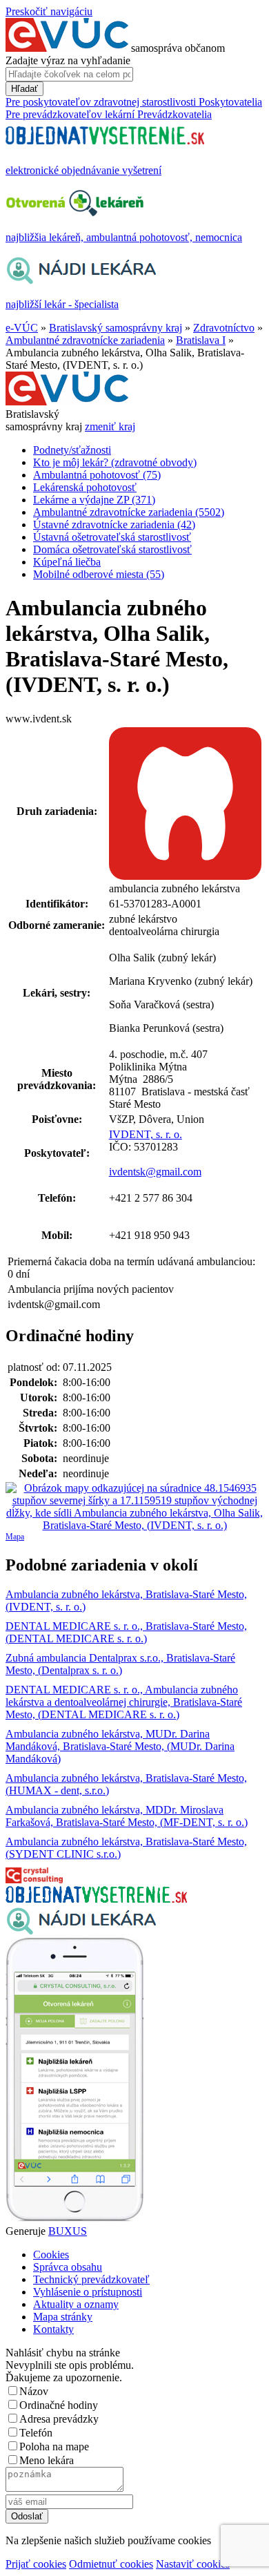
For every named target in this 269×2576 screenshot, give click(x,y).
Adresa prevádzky (59, 2419)
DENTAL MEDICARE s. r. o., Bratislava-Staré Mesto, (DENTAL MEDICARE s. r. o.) (126, 1632)
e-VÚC (22, 328)
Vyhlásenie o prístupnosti (88, 2292)
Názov (34, 2391)
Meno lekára (47, 2460)
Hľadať (24, 89)
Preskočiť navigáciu (49, 11)
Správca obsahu (68, 2267)
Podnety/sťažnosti (72, 450)
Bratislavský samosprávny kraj (116, 328)
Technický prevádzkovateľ (91, 2279)
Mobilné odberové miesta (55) (99, 574)
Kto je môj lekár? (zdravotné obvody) (115, 462)
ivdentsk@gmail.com (155, 1172)
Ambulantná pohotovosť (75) (97, 475)
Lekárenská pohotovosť (85, 487)
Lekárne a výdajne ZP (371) (94, 500)
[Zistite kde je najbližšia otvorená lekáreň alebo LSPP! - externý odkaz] (74, 2219)
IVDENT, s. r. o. (146, 1134)
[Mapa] (134, 1507)
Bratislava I (201, 340)
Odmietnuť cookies (111, 2564)
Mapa (15, 1537)
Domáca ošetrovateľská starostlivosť (112, 549)
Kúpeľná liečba (67, 562)
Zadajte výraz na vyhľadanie (68, 60)
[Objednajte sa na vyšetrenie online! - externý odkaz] (96, 1899)
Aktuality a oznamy (76, 2304)
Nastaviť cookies (193, 2564)
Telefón (36, 2433)
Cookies (51, 2255)
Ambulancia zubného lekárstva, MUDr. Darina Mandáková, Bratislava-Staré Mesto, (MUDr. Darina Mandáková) (120, 1746)
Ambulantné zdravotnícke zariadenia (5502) (129, 512)
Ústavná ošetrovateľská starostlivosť (112, 537)
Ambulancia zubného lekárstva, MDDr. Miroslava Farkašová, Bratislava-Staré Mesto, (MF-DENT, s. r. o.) (127, 1816)
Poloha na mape (54, 2447)
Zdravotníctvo (224, 328)
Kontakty (53, 2329)
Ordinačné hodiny (59, 2405)
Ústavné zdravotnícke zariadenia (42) (114, 525)
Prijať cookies (36, 2564)
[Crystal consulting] (34, 1880)
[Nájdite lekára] (81, 1931)
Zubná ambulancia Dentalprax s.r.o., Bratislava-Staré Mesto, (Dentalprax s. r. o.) (120, 1664)
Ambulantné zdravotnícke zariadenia (85, 340)
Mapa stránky (63, 2317)
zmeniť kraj (110, 426)
